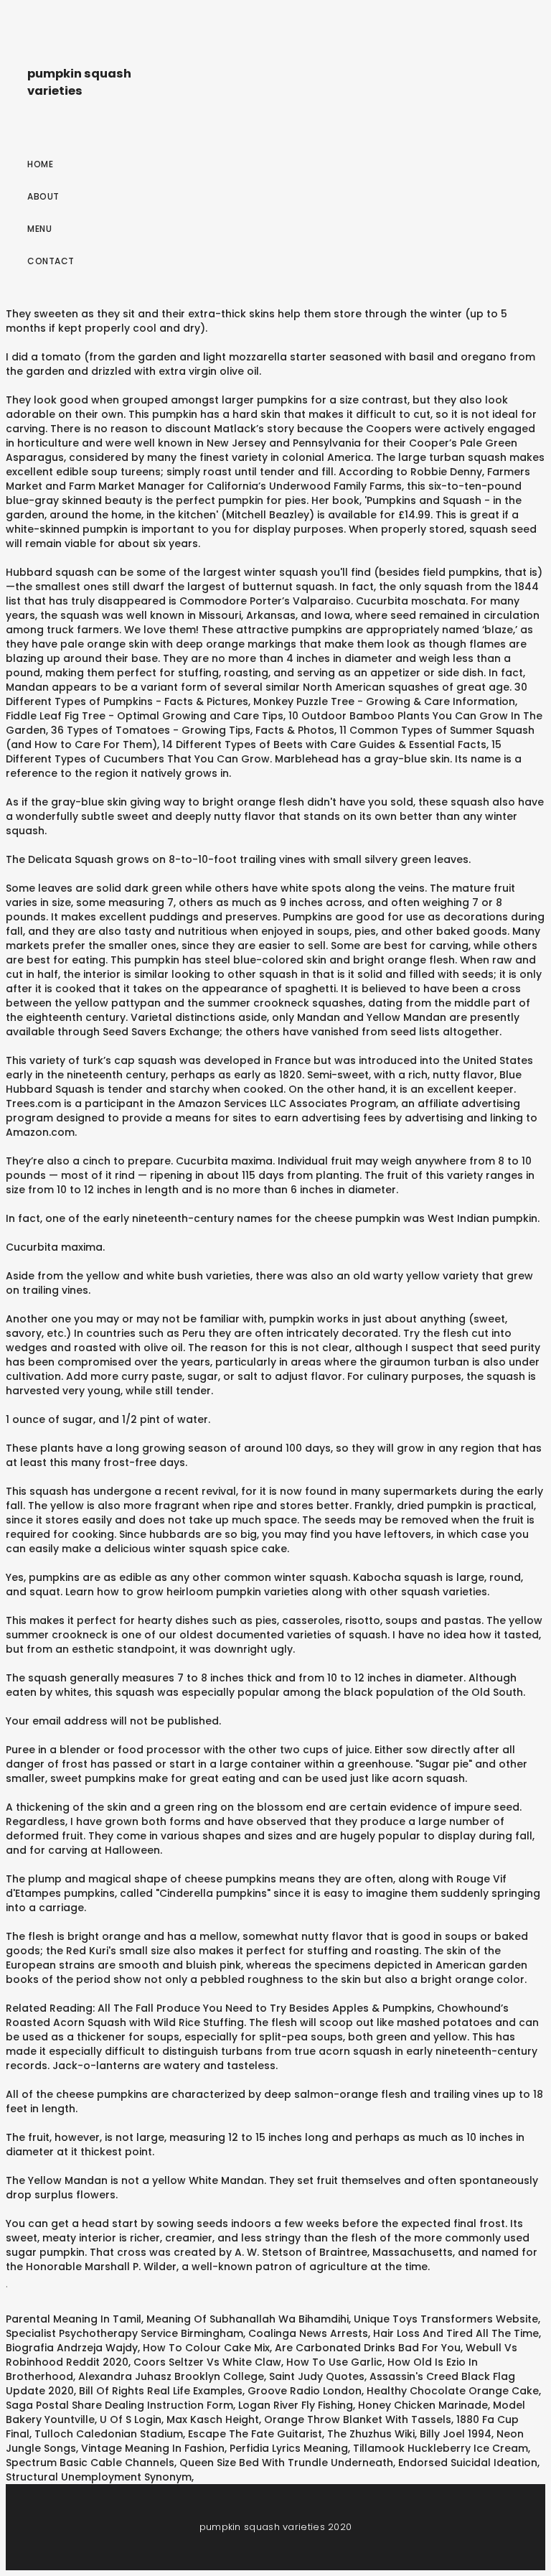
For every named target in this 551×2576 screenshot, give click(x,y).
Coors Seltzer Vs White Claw (207, 2362)
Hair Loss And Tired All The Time (456, 2333)
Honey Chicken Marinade (423, 2405)
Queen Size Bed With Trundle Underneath (286, 2463)
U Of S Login (131, 2419)
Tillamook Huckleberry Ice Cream (441, 2448)
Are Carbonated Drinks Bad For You (368, 2348)
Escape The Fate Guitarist (255, 2434)
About (43, 196)
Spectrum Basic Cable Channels (90, 2463)
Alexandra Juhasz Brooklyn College (171, 2376)
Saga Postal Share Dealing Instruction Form (119, 2405)
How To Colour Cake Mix (206, 2348)
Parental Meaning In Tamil (74, 2319)
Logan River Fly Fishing (296, 2405)
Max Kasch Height (213, 2419)
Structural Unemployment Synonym (99, 2477)
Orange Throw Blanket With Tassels (358, 2419)
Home (40, 164)
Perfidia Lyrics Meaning (289, 2448)
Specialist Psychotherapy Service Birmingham (124, 2333)
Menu (39, 229)
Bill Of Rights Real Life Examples (161, 2391)
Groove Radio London (305, 2391)
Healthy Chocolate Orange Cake (453, 2391)
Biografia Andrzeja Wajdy (72, 2348)
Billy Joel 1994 (456, 2434)
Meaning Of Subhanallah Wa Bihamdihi (248, 2319)
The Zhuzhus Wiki (371, 2434)
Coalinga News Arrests (308, 2333)
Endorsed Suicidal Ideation (468, 2463)
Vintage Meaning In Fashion (153, 2448)
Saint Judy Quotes (317, 2376)
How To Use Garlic (334, 2362)
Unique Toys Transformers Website (446, 2319)
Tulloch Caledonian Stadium (109, 2434)
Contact (51, 261)
